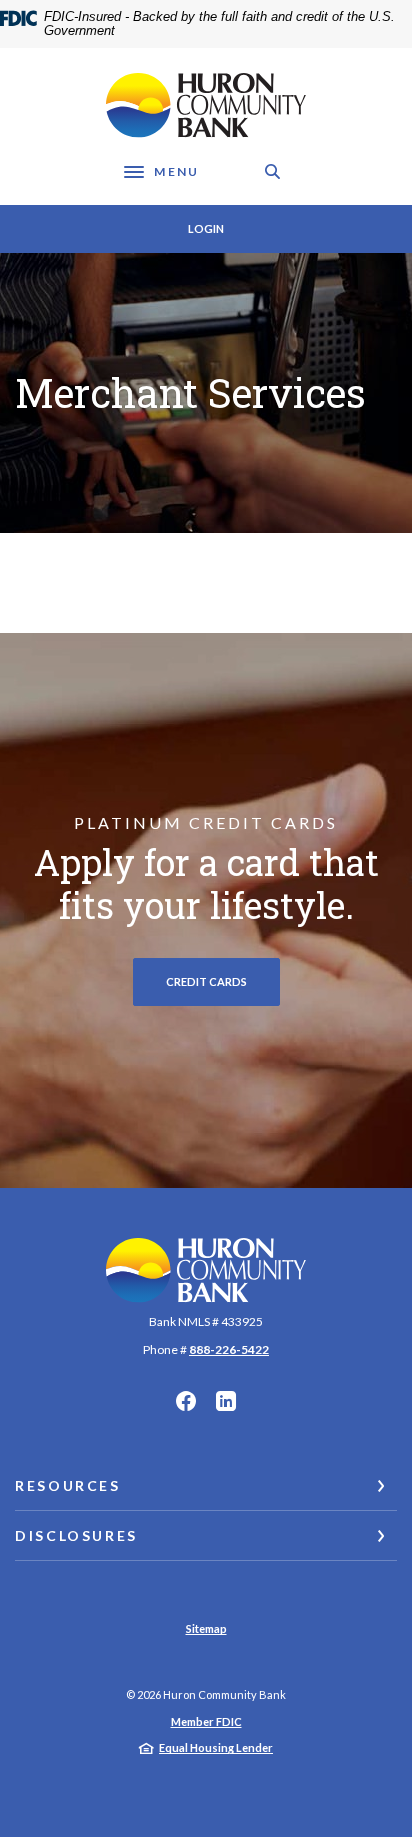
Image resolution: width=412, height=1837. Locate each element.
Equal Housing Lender (216, 1747)
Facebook (186, 1401)
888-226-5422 (229, 1349)
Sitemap (206, 1628)
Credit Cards (206, 981)
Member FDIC (206, 1721)
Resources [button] (68, 1485)
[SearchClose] (273, 171)
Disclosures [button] (76, 1535)
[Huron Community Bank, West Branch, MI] (206, 105)
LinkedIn (226, 1401)
